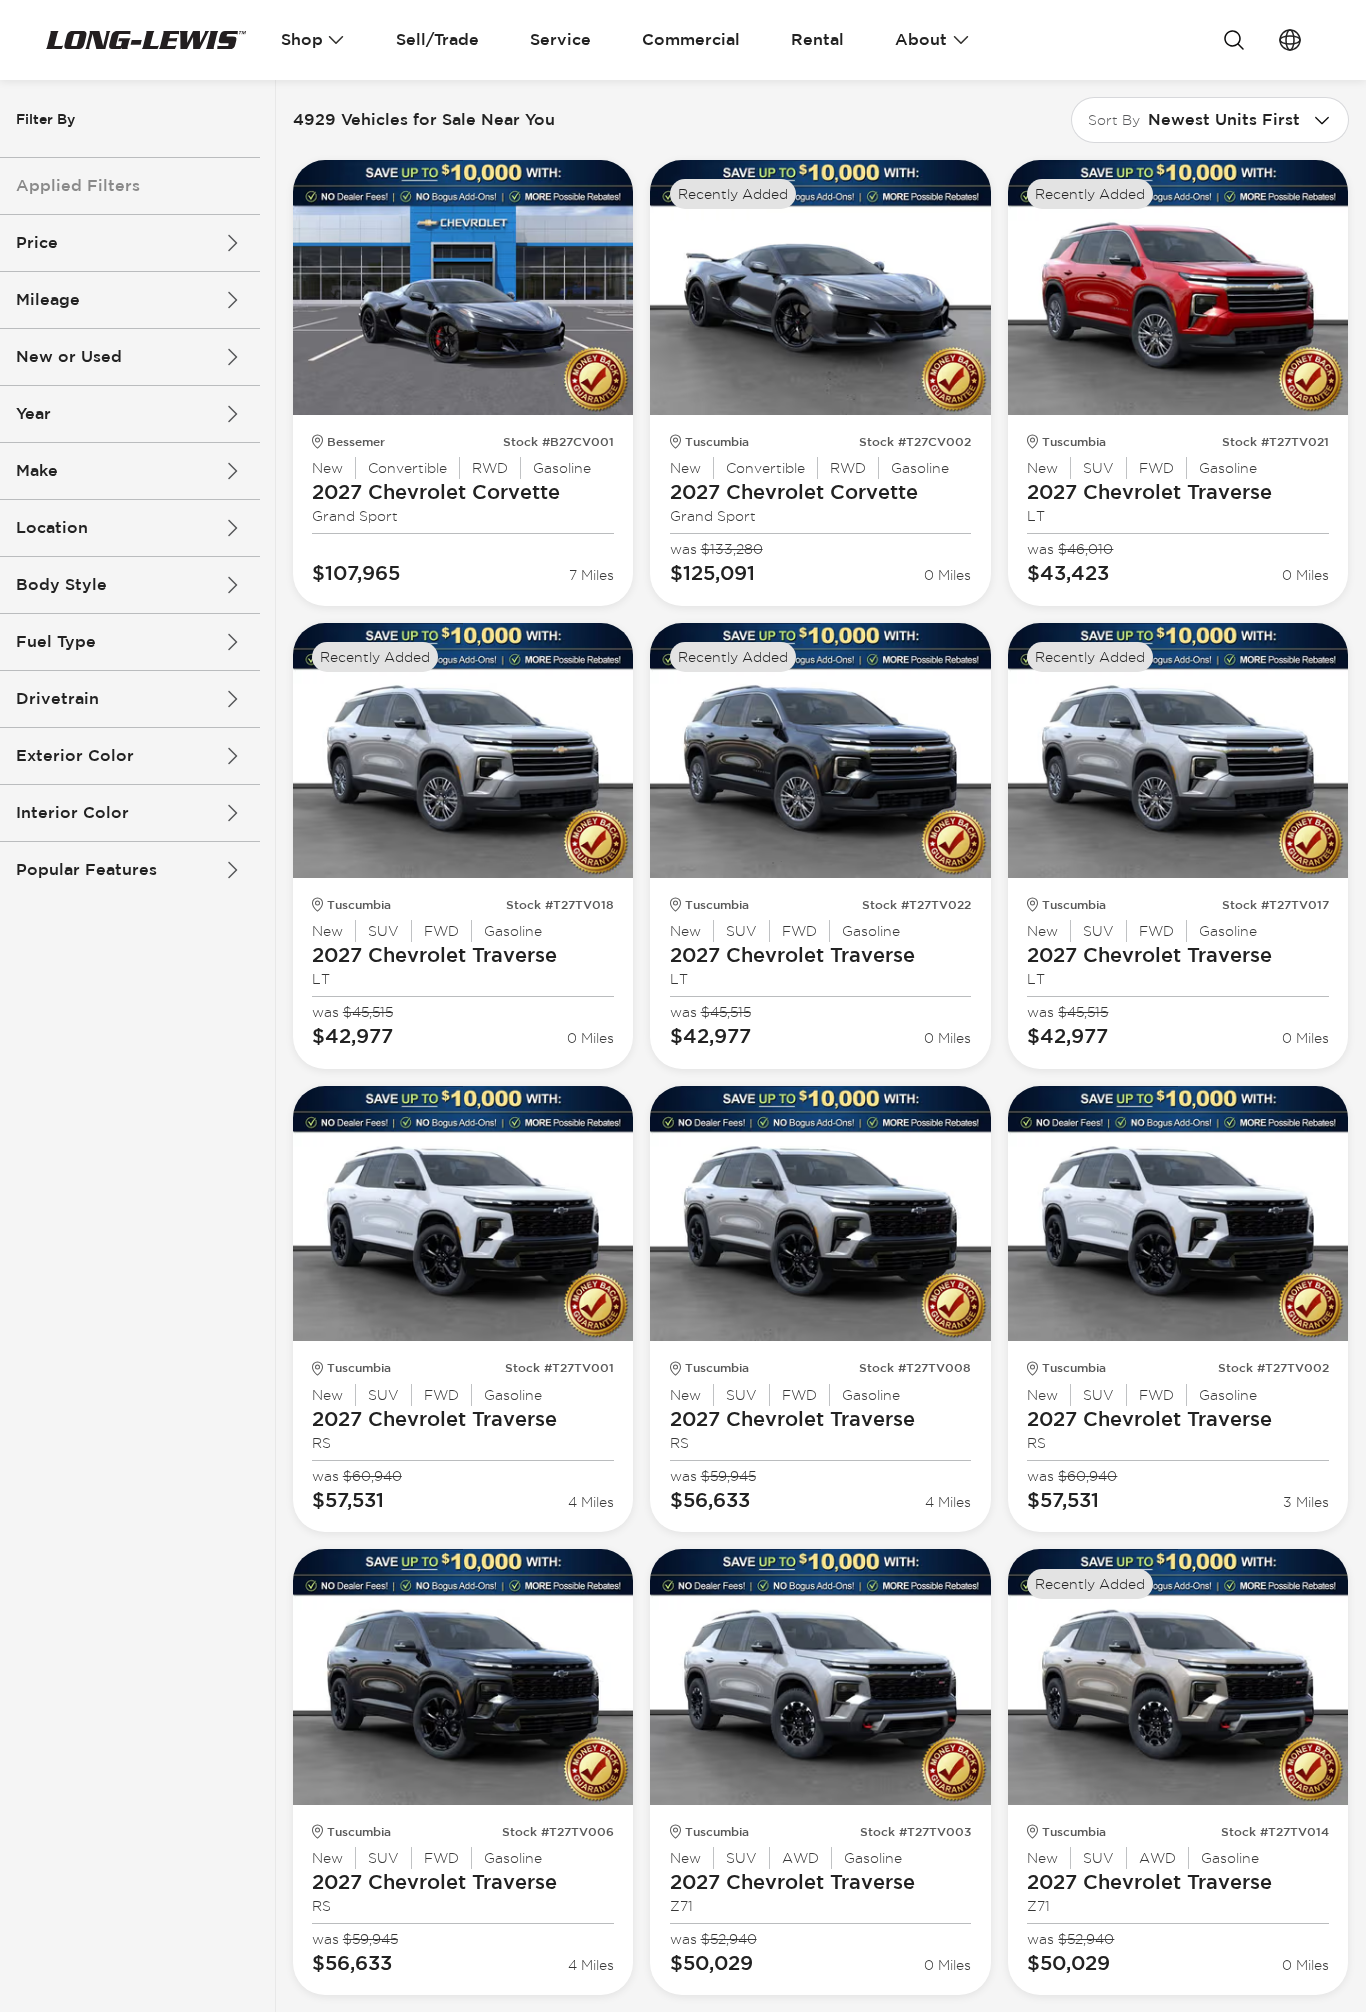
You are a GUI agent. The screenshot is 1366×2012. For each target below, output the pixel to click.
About (921, 39)
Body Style (61, 584)
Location (52, 527)
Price (37, 242)
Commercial (691, 39)
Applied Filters (78, 185)
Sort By (1114, 120)
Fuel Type (56, 641)
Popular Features (86, 869)
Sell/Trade (437, 39)
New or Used (69, 356)
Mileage (48, 299)
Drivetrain (57, 698)
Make (37, 470)
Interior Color (72, 812)
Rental (817, 39)
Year (33, 413)
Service (560, 39)
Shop (302, 39)
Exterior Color (75, 755)
